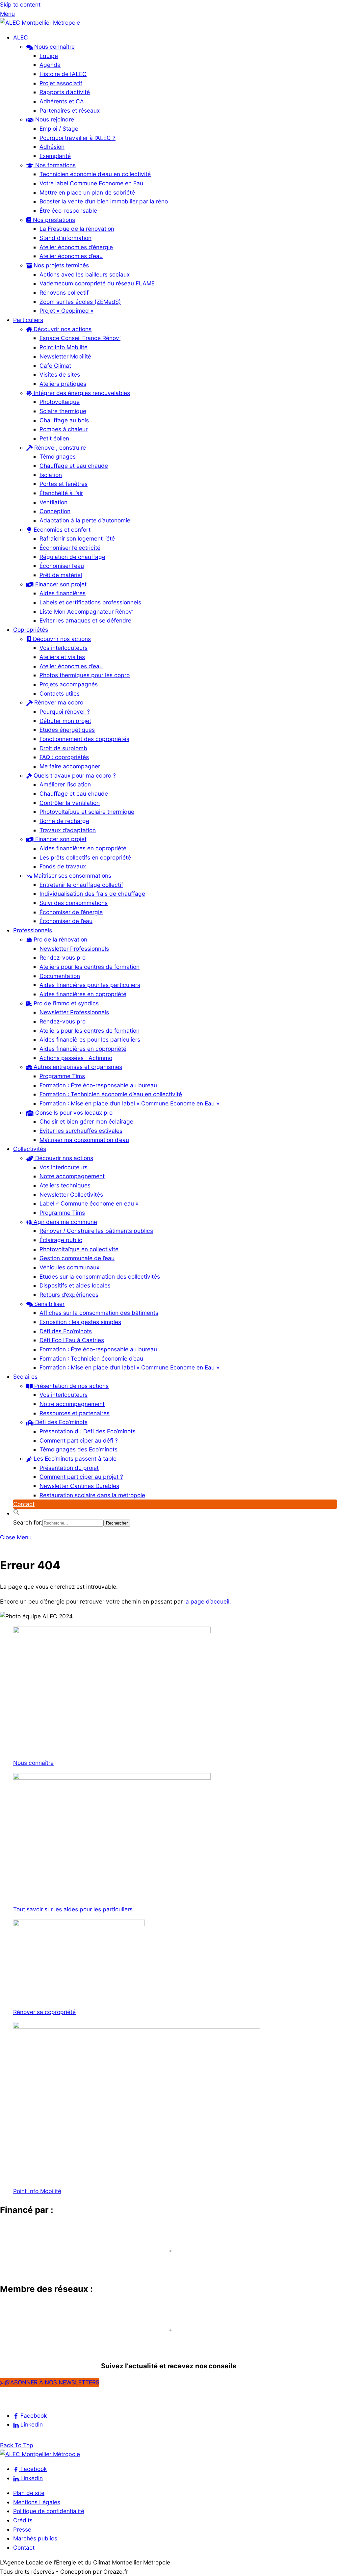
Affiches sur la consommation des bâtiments (99, 1313)
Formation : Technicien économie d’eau (91, 1358)
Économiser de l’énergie (71, 912)
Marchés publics (35, 2538)
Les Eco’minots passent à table (74, 1459)
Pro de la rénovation (60, 939)
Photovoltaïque (60, 402)
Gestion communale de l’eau (77, 1258)
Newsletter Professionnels (74, 949)
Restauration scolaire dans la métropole (92, 1495)
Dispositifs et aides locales (75, 1285)
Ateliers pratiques (63, 384)
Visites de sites (60, 374)
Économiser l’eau (62, 566)
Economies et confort (61, 530)
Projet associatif (61, 83)
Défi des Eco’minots (66, 1331)
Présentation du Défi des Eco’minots (88, 1431)
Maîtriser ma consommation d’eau (84, 1140)
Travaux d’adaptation (68, 830)
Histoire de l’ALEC (63, 74)
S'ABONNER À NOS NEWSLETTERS (52, 2382)
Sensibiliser (49, 1304)
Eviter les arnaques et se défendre (85, 620)
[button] (16, 1513)
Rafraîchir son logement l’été (77, 538)
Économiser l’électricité (70, 548)
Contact (24, 1504)
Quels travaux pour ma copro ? (74, 775)
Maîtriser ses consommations (72, 876)
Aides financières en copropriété (83, 848)
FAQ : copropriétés (64, 757)
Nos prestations (53, 220)
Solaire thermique (63, 411)
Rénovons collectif (64, 292)
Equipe (49, 56)
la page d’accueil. (207, 1601)
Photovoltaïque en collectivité (79, 1249)
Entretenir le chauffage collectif (81, 885)
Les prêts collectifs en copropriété (85, 857)
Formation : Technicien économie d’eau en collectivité (111, 1094)
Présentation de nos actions (71, 1386)
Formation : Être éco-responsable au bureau (98, 1085)
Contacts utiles (60, 693)
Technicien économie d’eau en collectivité (95, 174)
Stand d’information (65, 238)
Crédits (23, 2520)
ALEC (21, 37)
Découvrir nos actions (62, 329)
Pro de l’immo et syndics (65, 1003)
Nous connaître (54, 47)
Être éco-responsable (68, 211)
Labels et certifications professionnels (90, 602)
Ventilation (53, 502)
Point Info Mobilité (64, 347)
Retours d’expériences (69, 1295)
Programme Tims (62, 1076)
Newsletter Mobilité (65, 356)
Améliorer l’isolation (65, 784)
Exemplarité (55, 156)
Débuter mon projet (65, 721)
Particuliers (28, 320)
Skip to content (20, 4)
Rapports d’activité (65, 92)
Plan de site (29, 2493)
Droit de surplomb (63, 748)
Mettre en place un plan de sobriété (87, 192)
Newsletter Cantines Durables (79, 1486)
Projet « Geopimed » (66, 311)
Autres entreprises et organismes (77, 1067)
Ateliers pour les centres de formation (90, 967)
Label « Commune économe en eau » (89, 1203)
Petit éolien (54, 438)
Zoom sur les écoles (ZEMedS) (80, 302)
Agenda (50, 65)
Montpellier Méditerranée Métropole (59, 2263)
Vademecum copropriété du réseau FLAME (97, 283)
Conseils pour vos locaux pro (73, 1113)
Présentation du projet (69, 1468)
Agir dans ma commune (65, 1222)
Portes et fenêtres (64, 484)
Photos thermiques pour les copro (85, 675)
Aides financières (63, 593)
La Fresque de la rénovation (77, 229)
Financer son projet (60, 584)
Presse (22, 2529)
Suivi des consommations (74, 903)
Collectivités (30, 1149)
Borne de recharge (64, 821)
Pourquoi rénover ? (65, 712)
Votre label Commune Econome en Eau (91, 183)
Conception (55, 511)
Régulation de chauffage (72, 557)
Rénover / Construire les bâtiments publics (96, 1231)
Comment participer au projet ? (81, 1477)
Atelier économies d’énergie (76, 247)
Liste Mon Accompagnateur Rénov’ (86, 611)
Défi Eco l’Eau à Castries (72, 1340)
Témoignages (58, 456)
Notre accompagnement (72, 1176)
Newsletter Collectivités (71, 1195)
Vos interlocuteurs (64, 648)
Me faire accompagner (70, 766)
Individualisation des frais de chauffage (92, 894)
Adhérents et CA (62, 101)
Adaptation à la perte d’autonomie (85, 520)
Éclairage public (61, 1240)
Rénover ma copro (58, 702)
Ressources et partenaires (75, 1413)
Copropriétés (31, 630)
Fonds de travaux (63, 866)
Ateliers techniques (65, 1185)
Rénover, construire (59, 448)
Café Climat (55, 366)
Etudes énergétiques (67, 730)
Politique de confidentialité (49, 2511)
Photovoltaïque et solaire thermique (87, 812)
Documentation (60, 976)
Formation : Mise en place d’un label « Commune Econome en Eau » (129, 1103)
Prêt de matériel (61, 575)
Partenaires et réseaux (70, 110)
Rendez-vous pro (63, 957)
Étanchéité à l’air (61, 493)
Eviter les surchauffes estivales (81, 1131)
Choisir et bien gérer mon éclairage (86, 1121)
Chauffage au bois (64, 420)
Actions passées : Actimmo (76, 1058)
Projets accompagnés (69, 684)
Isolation (51, 475)
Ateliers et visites (62, 657)
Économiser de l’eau (66, 921)
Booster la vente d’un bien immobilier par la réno (104, 201)
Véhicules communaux (69, 1267)
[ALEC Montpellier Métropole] (40, 23)
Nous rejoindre (54, 119)
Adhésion (52, 147)
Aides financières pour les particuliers (90, 985)
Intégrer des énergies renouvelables (81, 393)
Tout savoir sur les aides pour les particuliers (73, 1909)
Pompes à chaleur (64, 429)
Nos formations (55, 165)
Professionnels (33, 930)
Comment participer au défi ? (79, 1440)
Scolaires (25, 1377)
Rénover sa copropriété (44, 2012)
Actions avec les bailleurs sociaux (85, 274)
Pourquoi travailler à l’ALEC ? (78, 138)
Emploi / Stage (59, 129)
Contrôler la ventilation (70, 803)
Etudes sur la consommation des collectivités (100, 1276)
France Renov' (23, 2342)
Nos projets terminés (60, 265)
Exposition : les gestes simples (80, 1322)
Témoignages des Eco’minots (78, 1449)
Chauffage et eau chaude (74, 466)
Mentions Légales (37, 2502)
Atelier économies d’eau (71, 256)
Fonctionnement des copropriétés (84, 739)
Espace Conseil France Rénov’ (80, 338)
